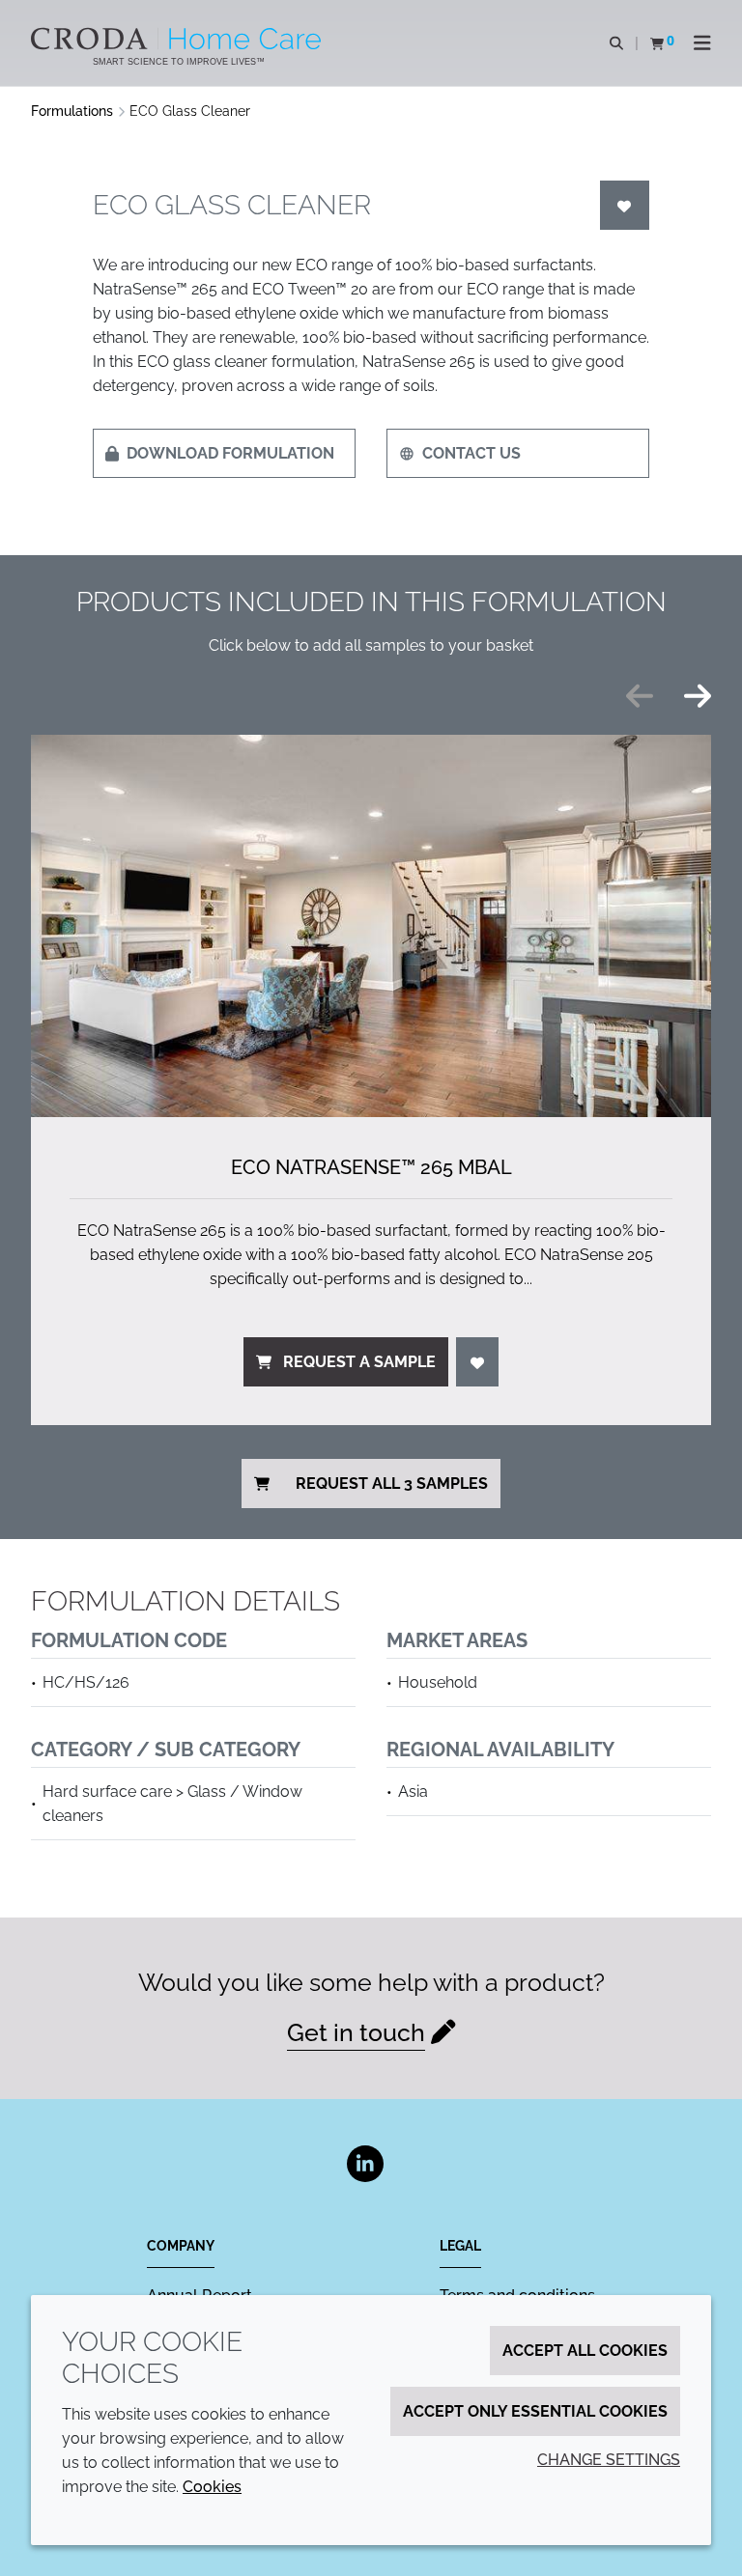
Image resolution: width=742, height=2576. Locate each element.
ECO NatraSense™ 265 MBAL (371, 1167)
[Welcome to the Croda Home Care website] (178, 39)
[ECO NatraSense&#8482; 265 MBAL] (371, 926)
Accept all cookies (585, 2351)
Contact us (471, 453)
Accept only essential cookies (535, 2411)
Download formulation (230, 453)
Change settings (609, 2460)
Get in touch (356, 2032)
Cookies (212, 2487)
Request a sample (359, 1362)
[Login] (625, 205)
